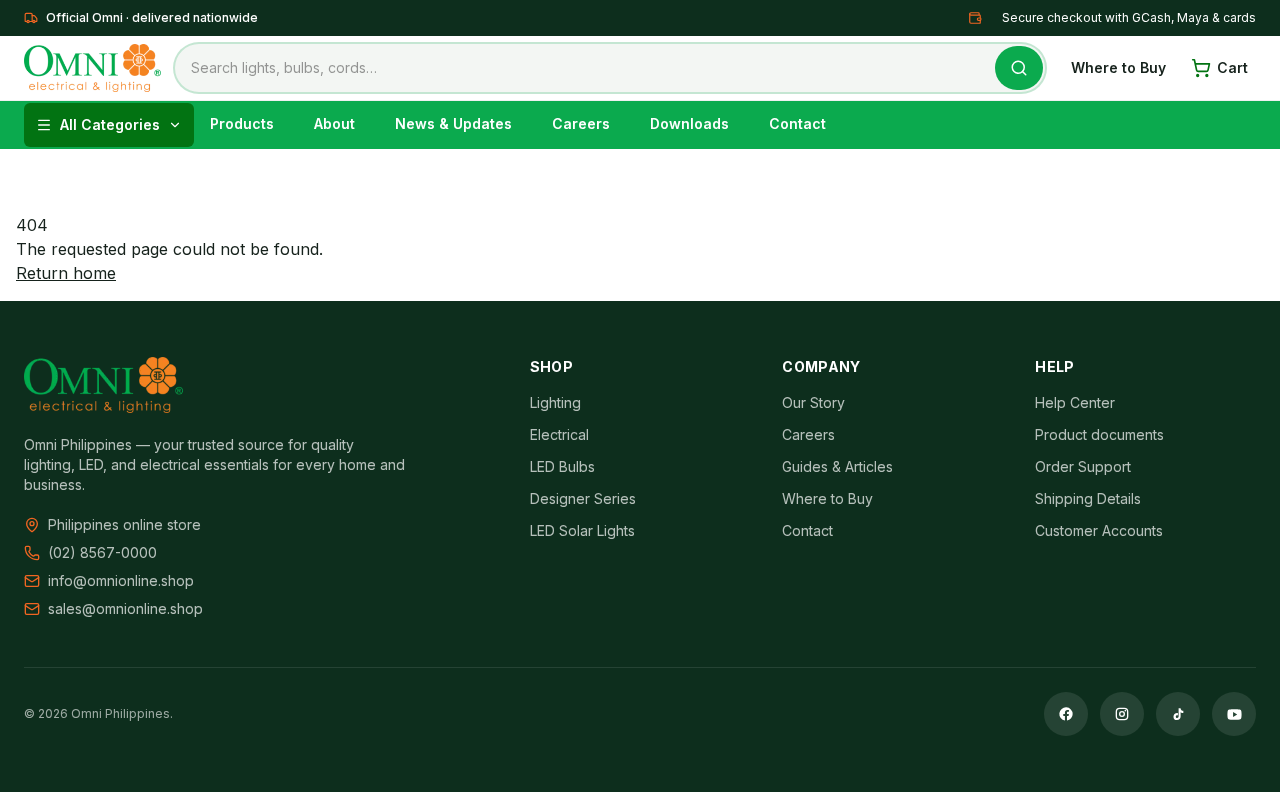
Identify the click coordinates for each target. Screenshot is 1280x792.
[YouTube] (1234, 714)
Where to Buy (1118, 67)
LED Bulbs (562, 466)
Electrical (559, 434)
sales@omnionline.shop (125, 608)
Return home (66, 273)
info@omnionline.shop (121, 580)
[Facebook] (1066, 714)
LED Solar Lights (582, 530)
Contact (807, 530)
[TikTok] (1178, 714)
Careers (808, 434)
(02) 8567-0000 (102, 552)
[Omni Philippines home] (92, 68)
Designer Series (583, 498)
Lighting (555, 402)
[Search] (1019, 68)
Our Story (813, 402)
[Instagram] (1122, 714)
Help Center (1075, 402)
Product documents (1099, 434)
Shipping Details (1088, 498)
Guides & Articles (837, 466)
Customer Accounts (1099, 530)
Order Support (1083, 466)
